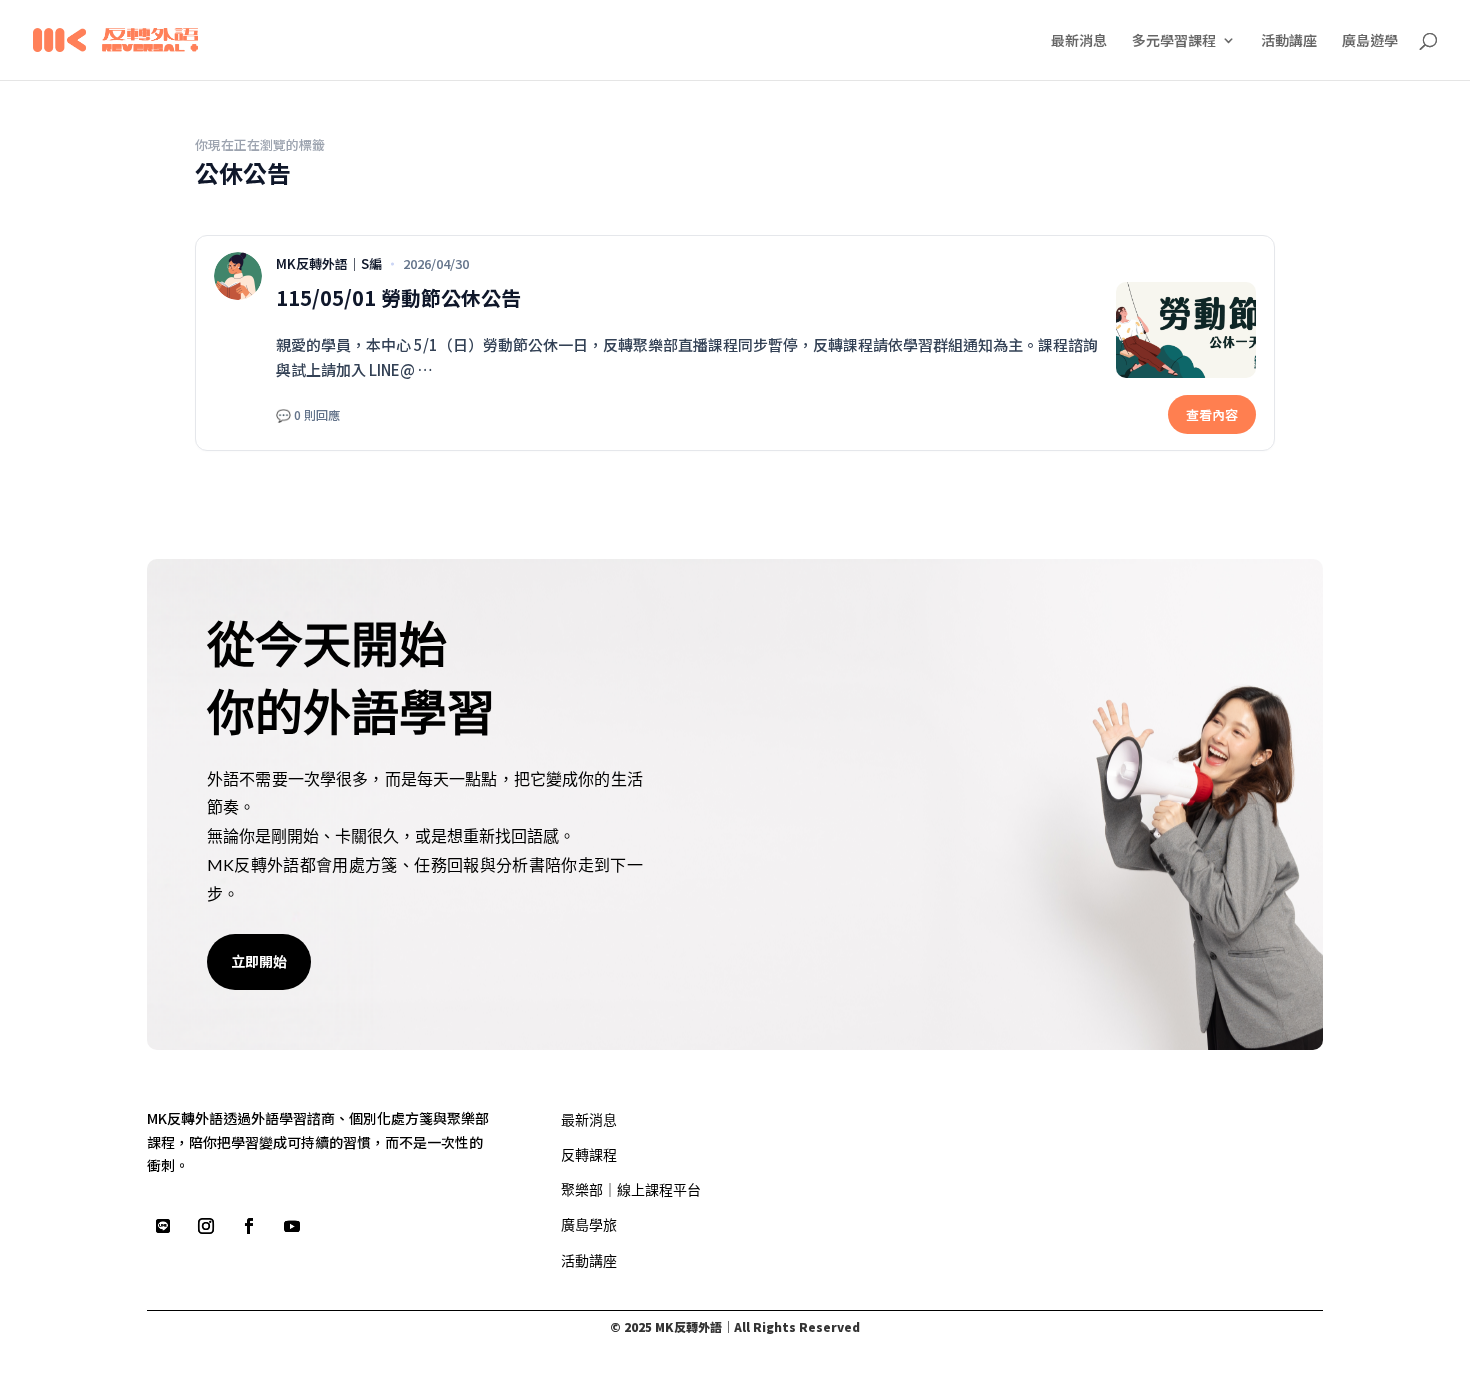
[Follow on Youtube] (292, 1226)
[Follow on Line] (163, 1226)
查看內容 (1212, 414)
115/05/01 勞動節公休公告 (398, 297)
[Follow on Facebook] (249, 1226)
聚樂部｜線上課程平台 (631, 1189)
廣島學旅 (589, 1224)
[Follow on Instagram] (206, 1226)
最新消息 (1079, 41)
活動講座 (1289, 41)
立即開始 (259, 961)
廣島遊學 (1370, 41)
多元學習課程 (1174, 41)
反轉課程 (589, 1154)
